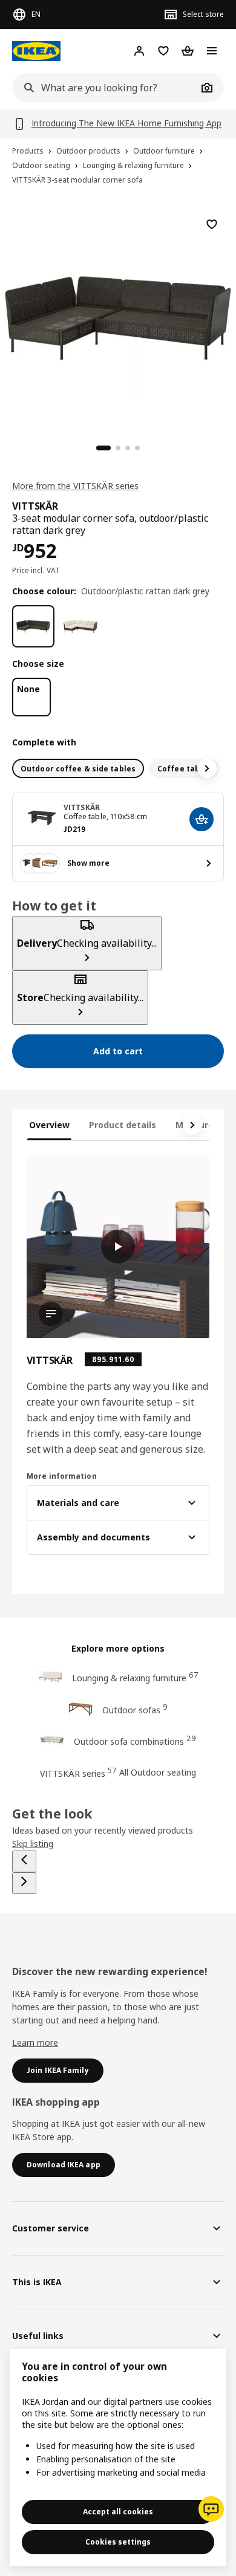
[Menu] (212, 51)
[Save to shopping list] (212, 224)
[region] (118, 316)
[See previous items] (24, 1861)
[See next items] (207, 768)
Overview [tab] (49, 1125)
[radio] (78, 768)
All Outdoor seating (158, 1772)
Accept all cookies (118, 2512)
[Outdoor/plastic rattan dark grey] (33, 626)
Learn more (35, 2042)
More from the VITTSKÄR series (75, 486)
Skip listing (33, 1844)
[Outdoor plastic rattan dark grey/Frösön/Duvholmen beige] (80, 626)
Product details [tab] (123, 1125)
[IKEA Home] (36, 51)
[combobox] (105, 88)
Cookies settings (118, 2542)
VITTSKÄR (82, 807)
